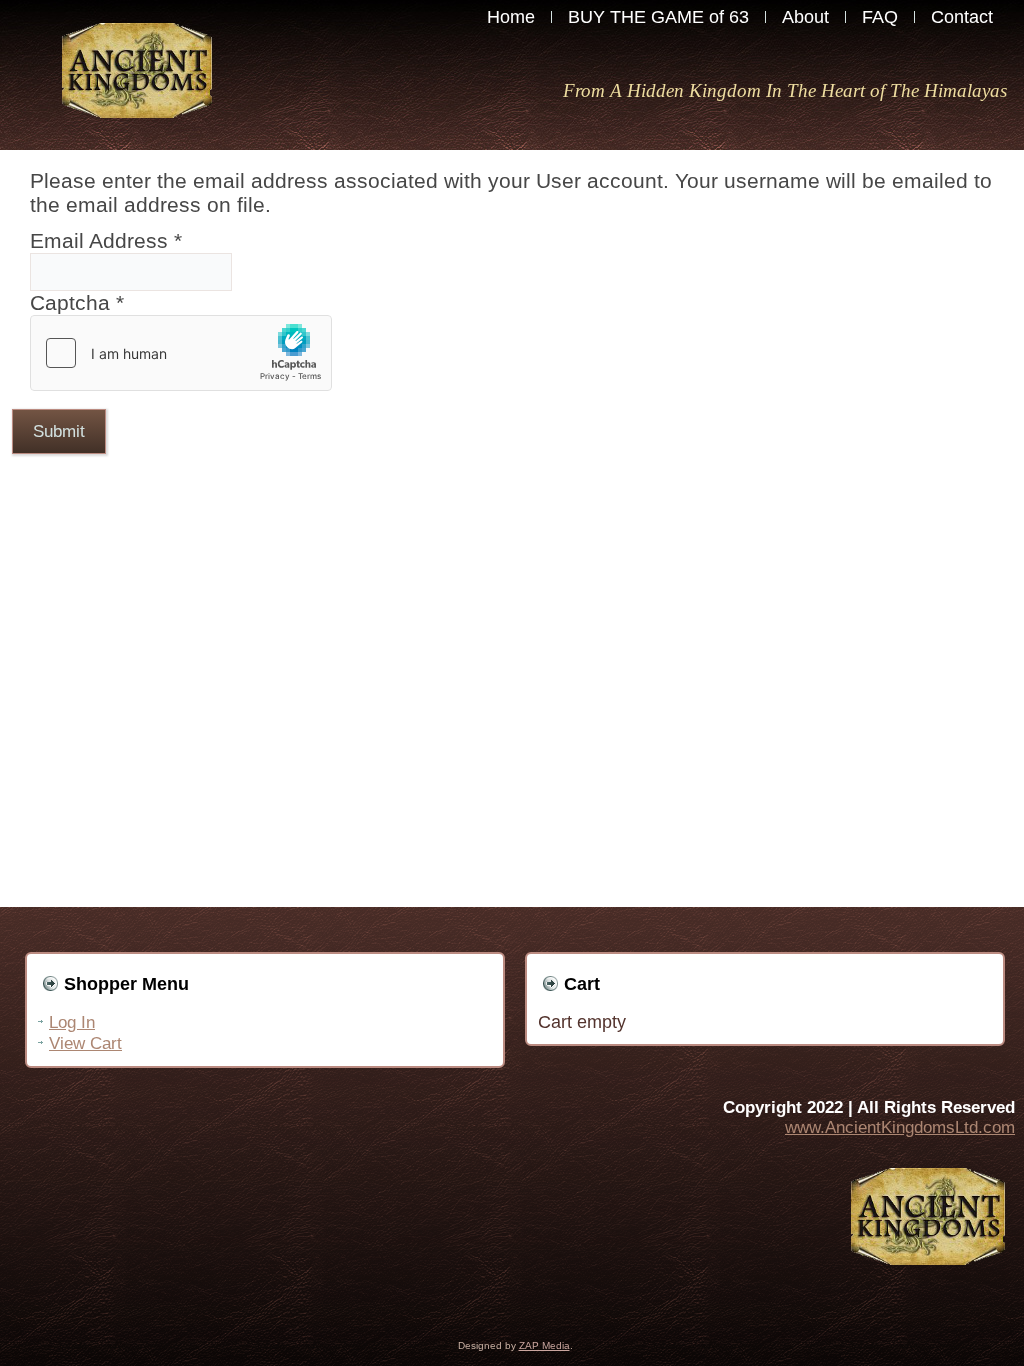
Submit (59, 431)
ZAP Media (544, 1345)
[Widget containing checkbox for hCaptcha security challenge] (181, 353)
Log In (72, 1022)
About (805, 17)
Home (511, 17)
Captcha (77, 302)
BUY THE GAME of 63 (658, 17)
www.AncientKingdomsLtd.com (900, 1127)
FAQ (880, 17)
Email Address (106, 240)
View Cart (85, 1043)
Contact (962, 17)
